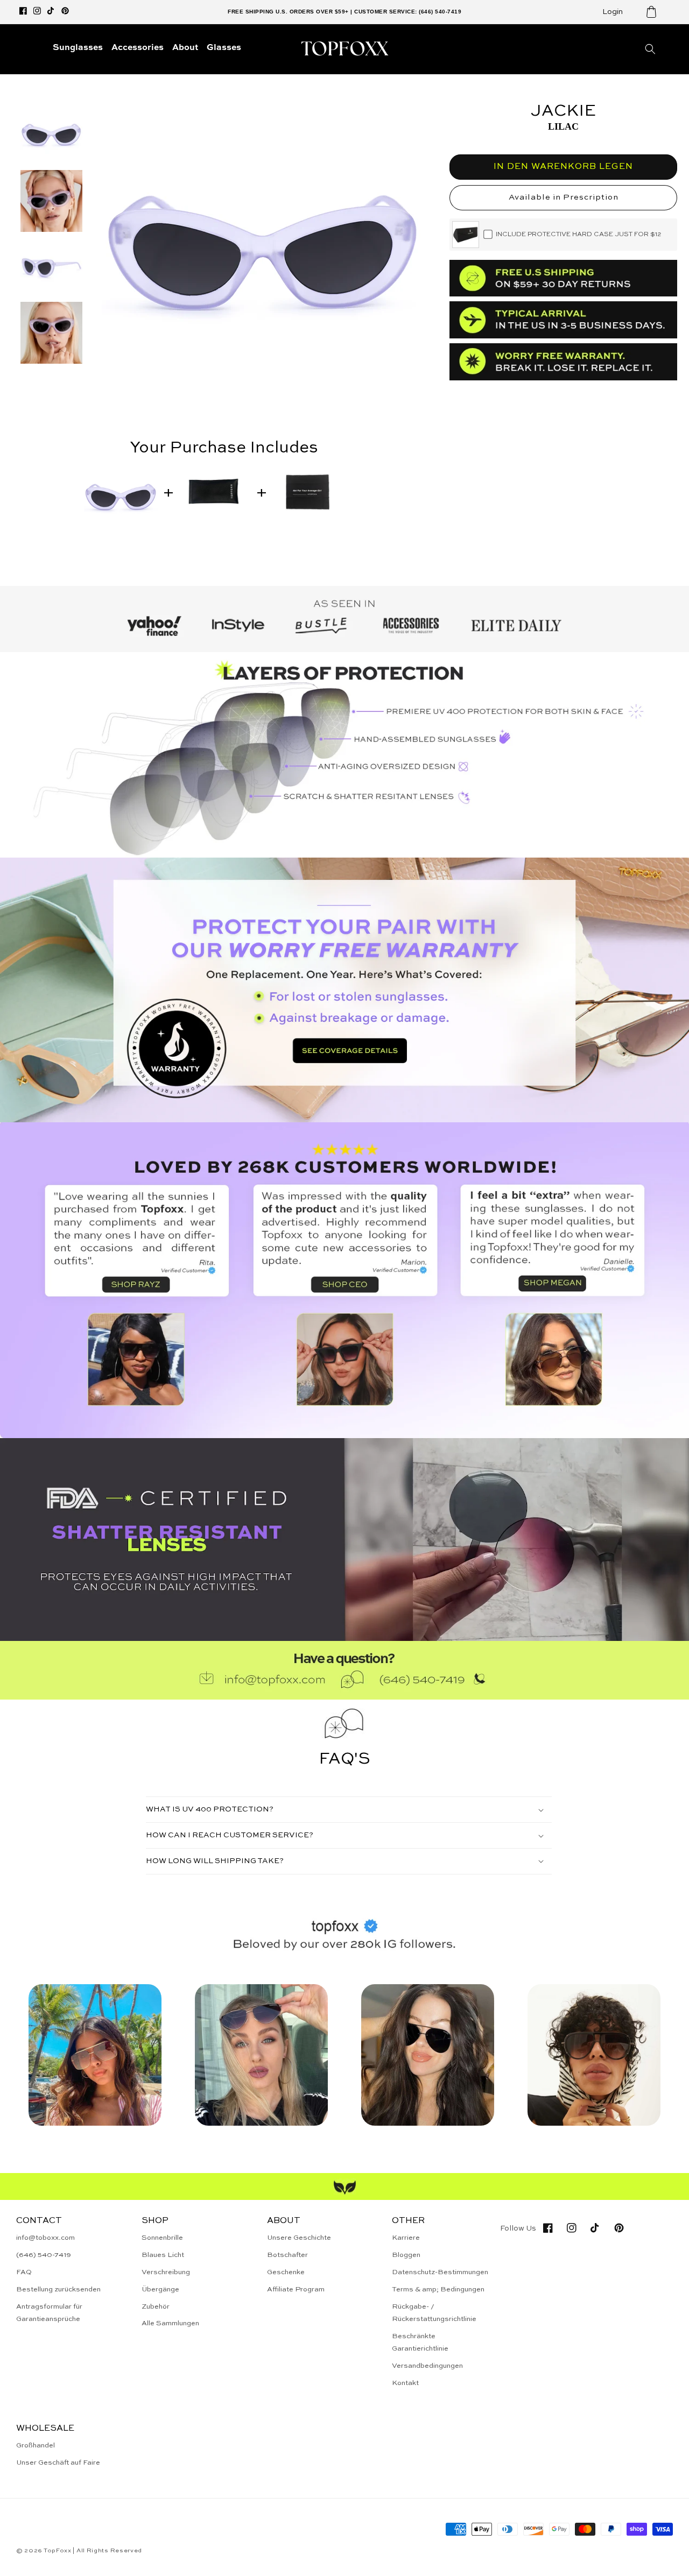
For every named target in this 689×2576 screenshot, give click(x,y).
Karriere (406, 2238)
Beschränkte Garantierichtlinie (420, 2343)
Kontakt (405, 2383)
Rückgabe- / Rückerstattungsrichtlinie (434, 2313)
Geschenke (286, 2272)
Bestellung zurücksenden (58, 2290)
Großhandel (36, 2446)
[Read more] (344, 990)
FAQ (24, 2272)
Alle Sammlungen (170, 2323)
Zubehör (156, 2307)
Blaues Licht (163, 2255)
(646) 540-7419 (44, 2255)
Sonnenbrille (162, 2238)
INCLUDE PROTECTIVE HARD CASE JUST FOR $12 (578, 235)
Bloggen (406, 2255)
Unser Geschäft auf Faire (58, 2463)
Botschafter (287, 2255)
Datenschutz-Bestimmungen (440, 2272)
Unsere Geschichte (299, 2238)
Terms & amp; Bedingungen (438, 2290)
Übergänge (160, 2290)
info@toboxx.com (45, 2238)
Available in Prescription (564, 197)
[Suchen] (650, 49)
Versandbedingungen (427, 2366)
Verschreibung (166, 2272)
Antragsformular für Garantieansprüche (49, 2313)
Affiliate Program (296, 2290)
